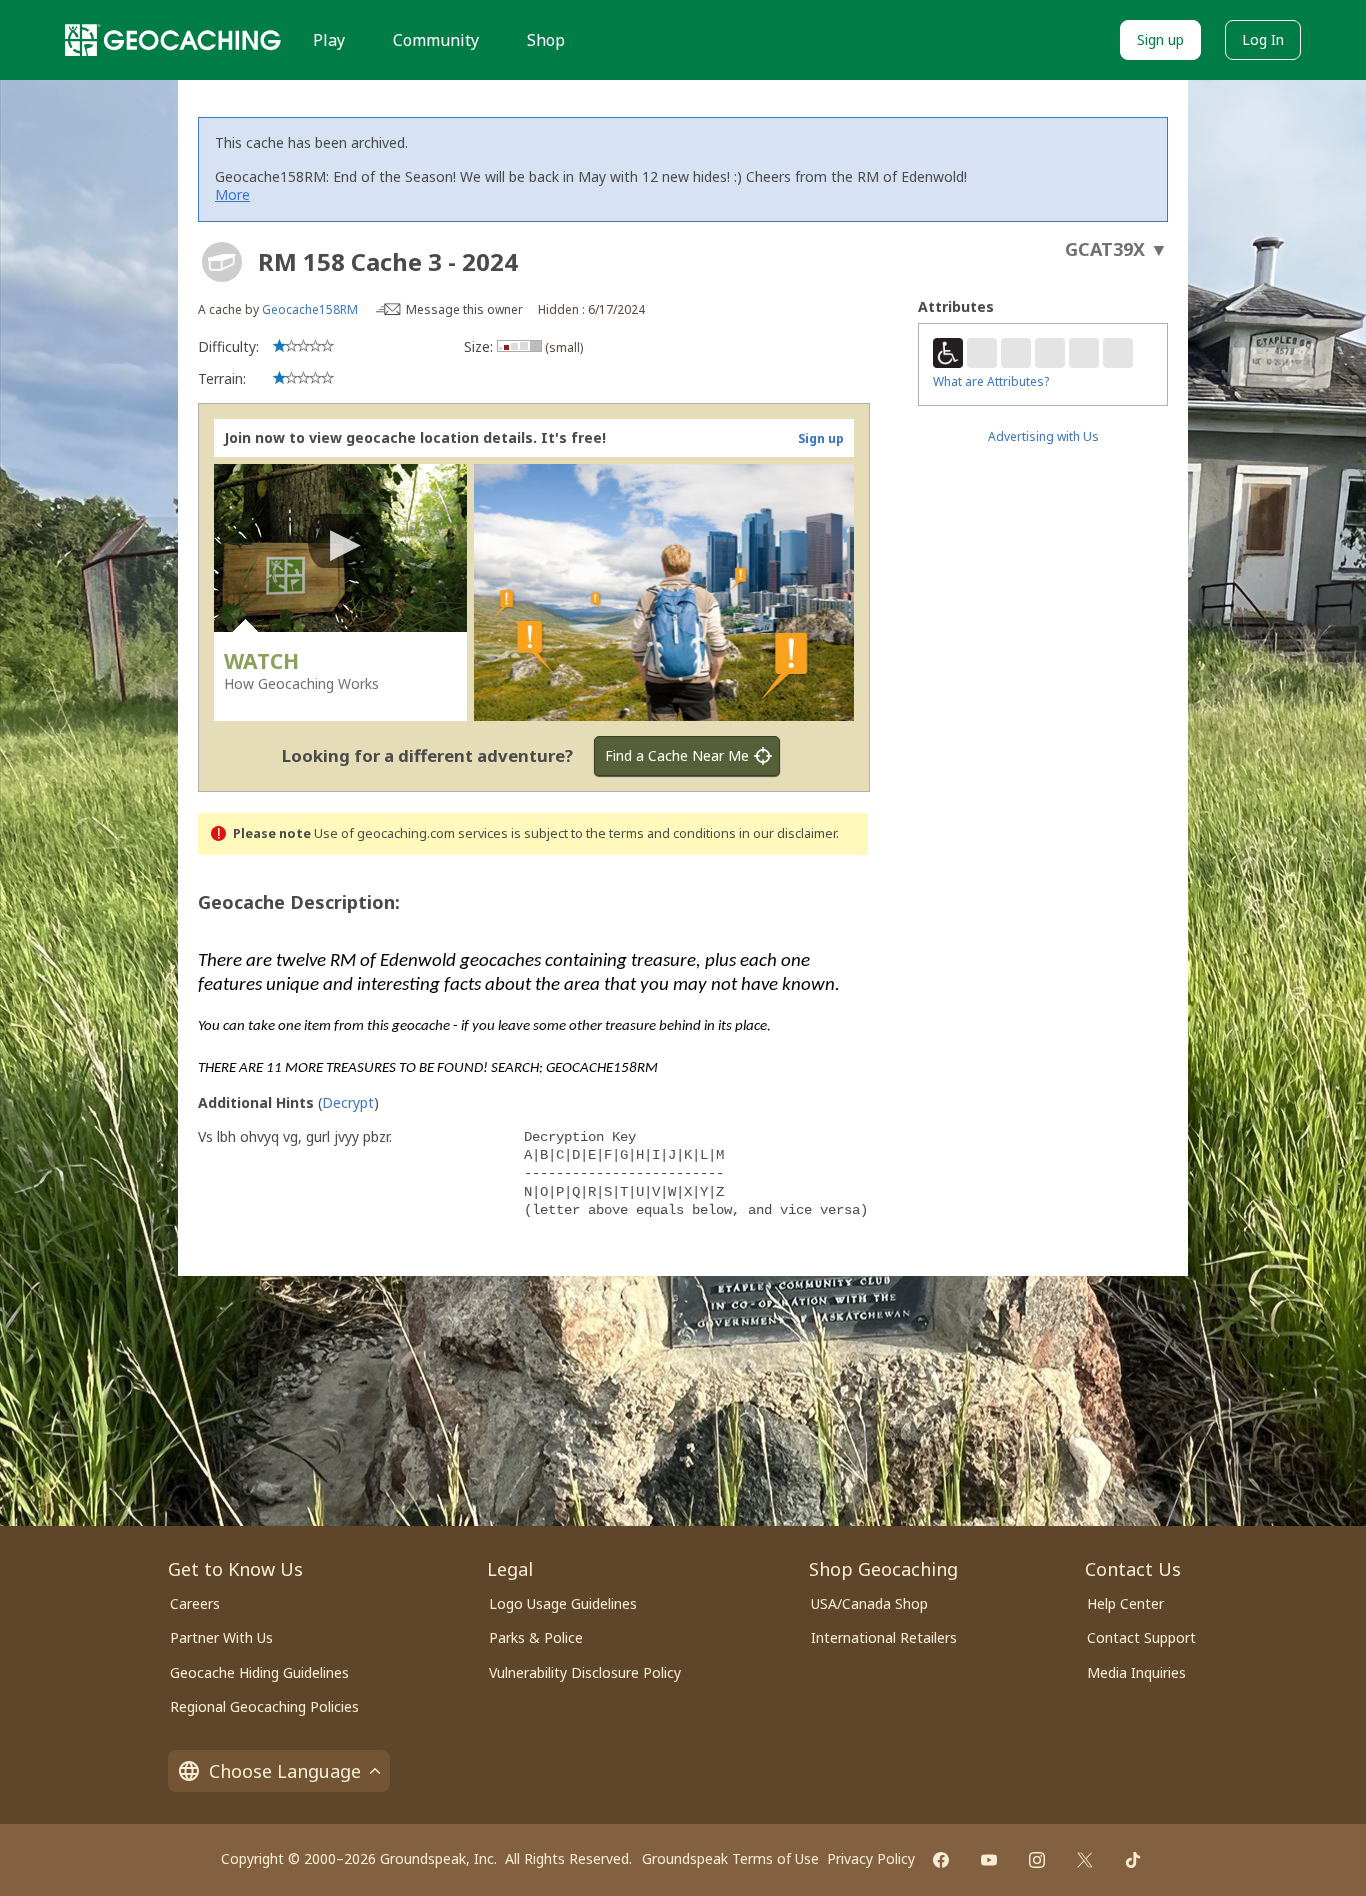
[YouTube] (989, 1860)
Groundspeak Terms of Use (730, 1858)
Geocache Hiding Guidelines (259, 1672)
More (232, 194)
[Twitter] (1085, 1860)
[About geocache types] (222, 262)
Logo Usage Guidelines (563, 1603)
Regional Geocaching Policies (264, 1706)
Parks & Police (536, 1637)
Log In (1263, 39)
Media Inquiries (1136, 1672)
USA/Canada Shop (869, 1603)
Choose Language (285, 1771)
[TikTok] (1133, 1860)
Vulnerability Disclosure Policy (585, 1672)
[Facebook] (941, 1860)
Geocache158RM (310, 309)
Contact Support (1141, 1637)
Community (436, 40)
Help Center (1125, 1603)
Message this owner (464, 309)
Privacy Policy (871, 1858)
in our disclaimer (787, 833)
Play (329, 40)
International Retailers (884, 1637)
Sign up (1160, 39)
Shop (546, 40)
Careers (195, 1603)
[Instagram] (1037, 1860)
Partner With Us (221, 1637)
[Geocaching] (173, 40)
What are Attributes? (991, 381)
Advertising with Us (1043, 436)
